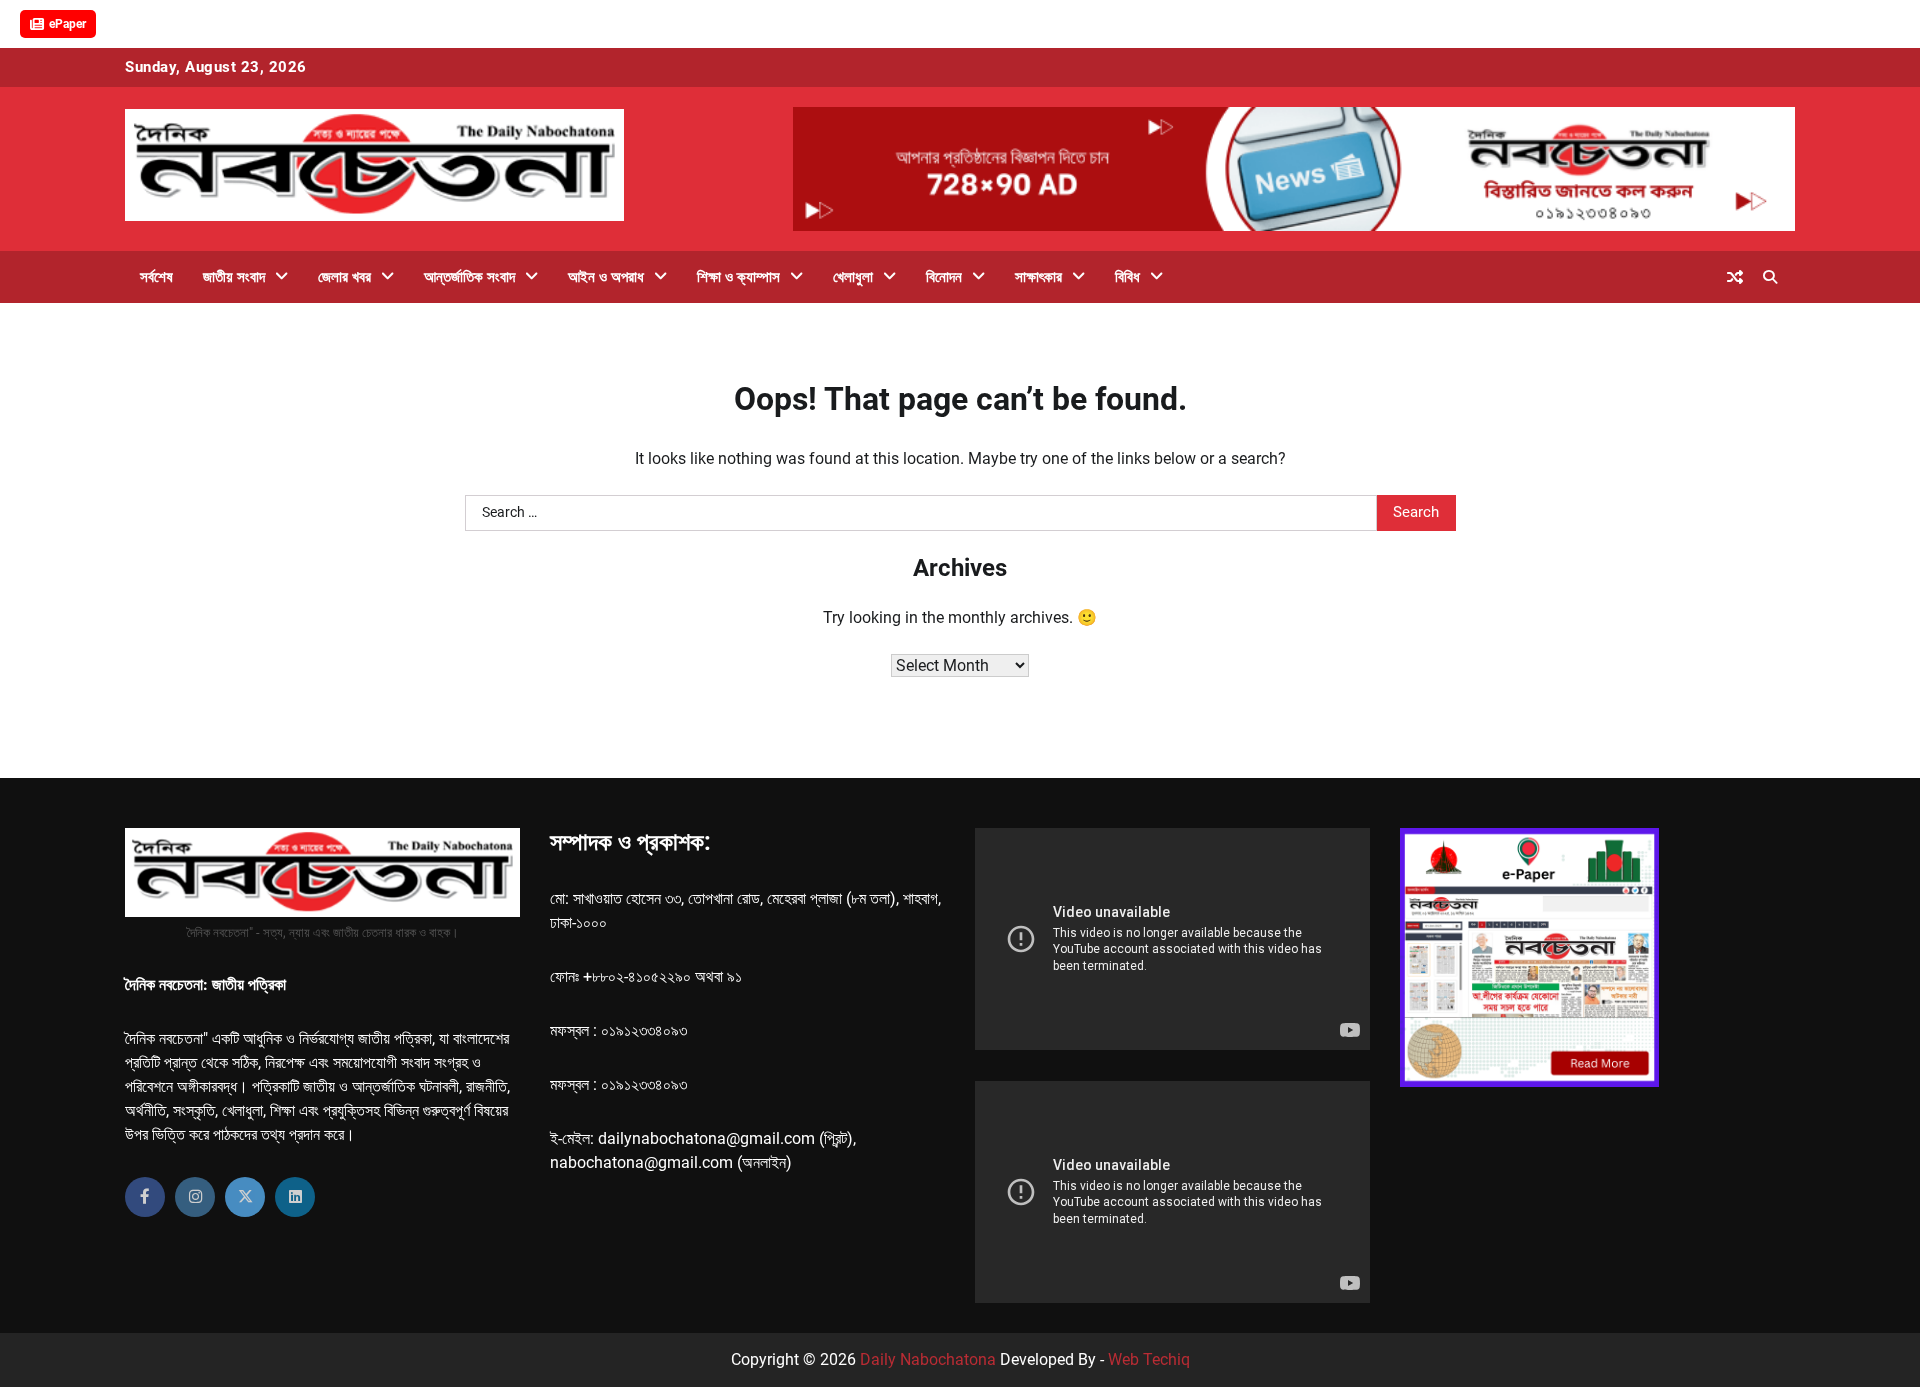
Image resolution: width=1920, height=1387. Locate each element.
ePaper (67, 24)
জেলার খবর (344, 277)
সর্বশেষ (156, 277)
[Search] (1770, 277)
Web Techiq (1149, 1359)
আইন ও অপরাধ (606, 277)
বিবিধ (1127, 277)
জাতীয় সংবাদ (234, 277)
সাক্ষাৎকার (1038, 277)
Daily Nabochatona (928, 1359)
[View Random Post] (1735, 277)
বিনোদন (944, 277)
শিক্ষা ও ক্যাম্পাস (738, 277)
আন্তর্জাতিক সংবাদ (469, 277)
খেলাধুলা (853, 277)
